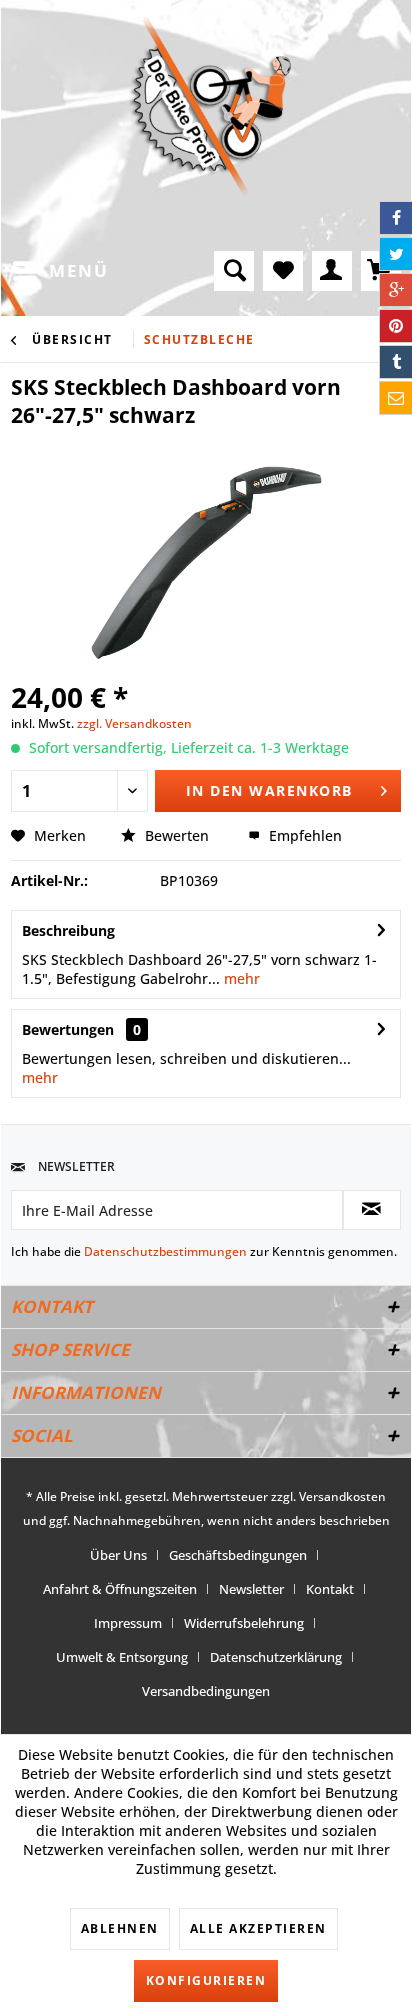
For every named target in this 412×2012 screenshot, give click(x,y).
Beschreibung (68, 930)
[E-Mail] (396, 398)
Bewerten (177, 835)
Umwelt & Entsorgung (122, 1657)
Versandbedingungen (206, 1691)
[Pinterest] (396, 326)
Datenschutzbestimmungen (165, 1251)
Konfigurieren (206, 1980)
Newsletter (251, 1589)
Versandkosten (342, 1496)
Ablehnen (120, 1928)
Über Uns (118, 1555)
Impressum (128, 1623)
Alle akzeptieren (258, 1928)
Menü (78, 270)
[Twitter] (396, 254)
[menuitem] (59, 271)
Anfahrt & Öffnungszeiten (120, 1589)
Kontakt (330, 1589)
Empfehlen (303, 835)
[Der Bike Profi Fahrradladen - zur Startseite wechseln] (210, 106)
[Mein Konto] (332, 271)
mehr (240, 978)
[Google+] (396, 290)
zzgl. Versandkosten (134, 723)
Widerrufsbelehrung (244, 1623)
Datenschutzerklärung (276, 1657)
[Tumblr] (396, 362)
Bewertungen (68, 1029)
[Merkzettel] (283, 271)
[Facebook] (396, 218)
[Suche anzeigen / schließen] (234, 271)
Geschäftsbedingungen (238, 1555)
